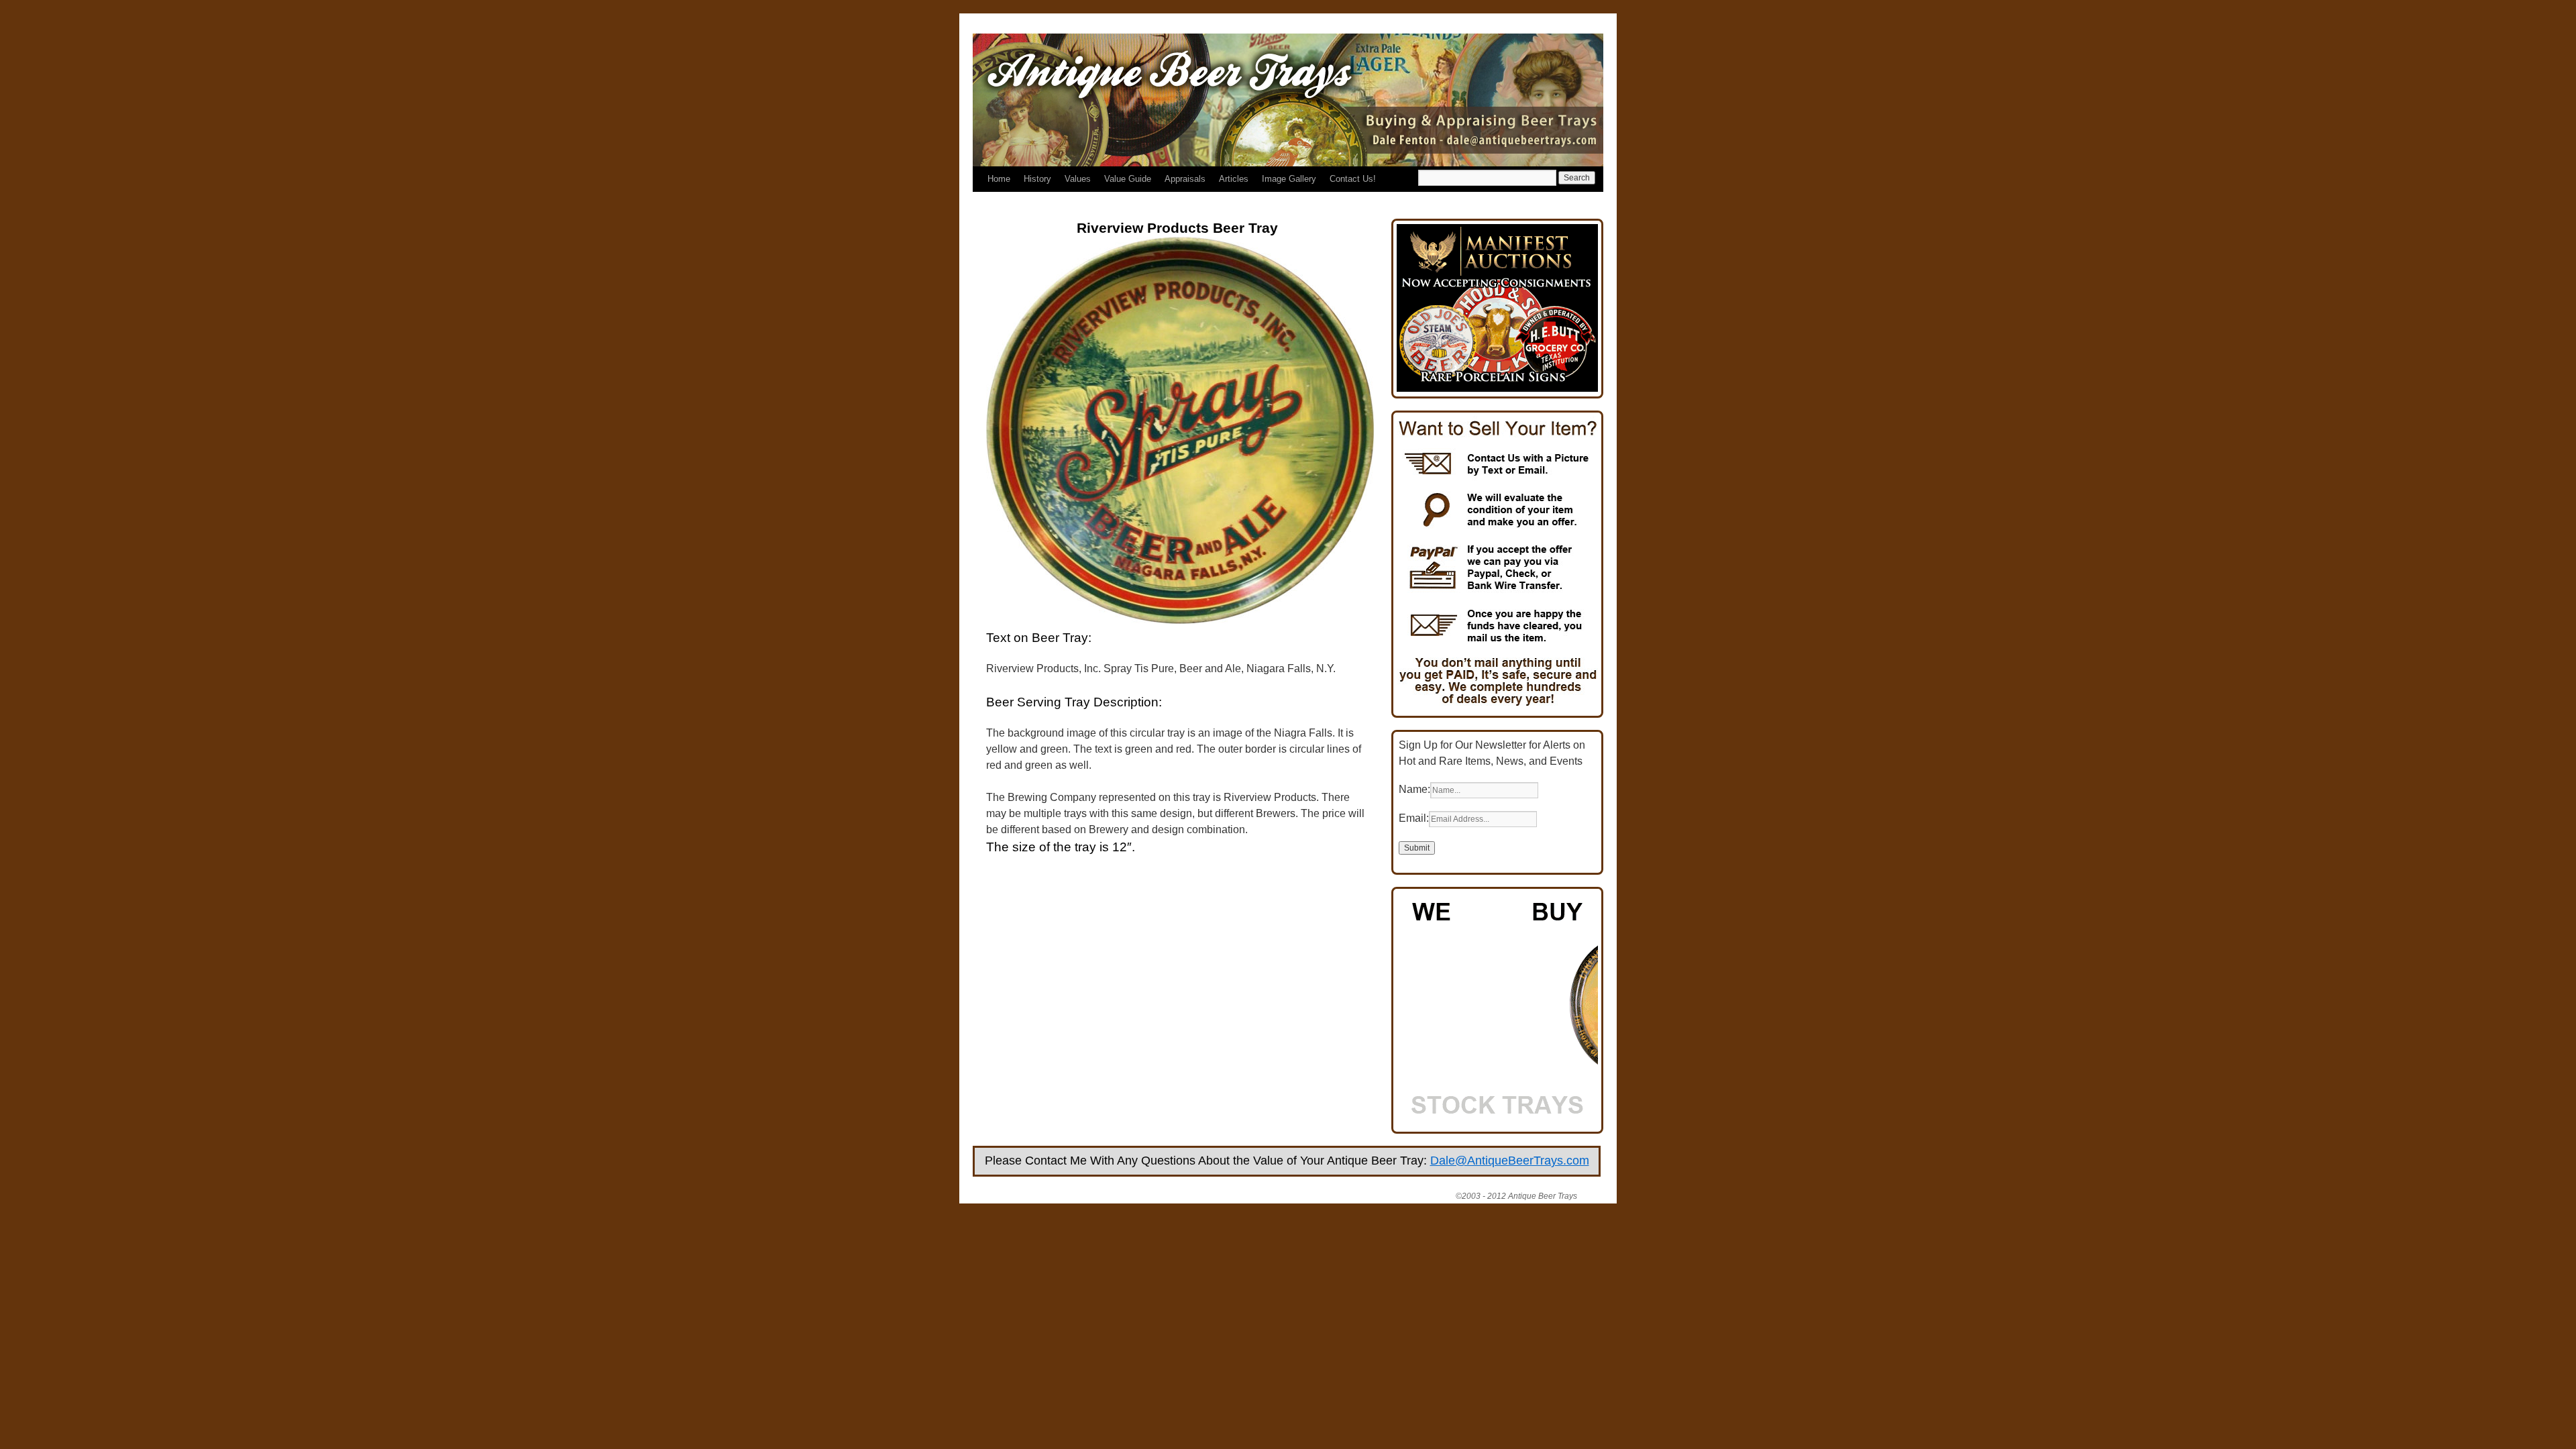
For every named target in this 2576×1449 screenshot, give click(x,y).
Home (999, 179)
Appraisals (1185, 179)
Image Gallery (1289, 179)
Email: (1414, 818)
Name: (1414, 789)
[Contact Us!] (1497, 707)
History (1037, 179)
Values (1078, 179)
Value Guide (1128, 179)
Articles (1234, 179)
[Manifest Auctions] (1497, 388)
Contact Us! (1353, 179)
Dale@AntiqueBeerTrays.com (1510, 1161)
